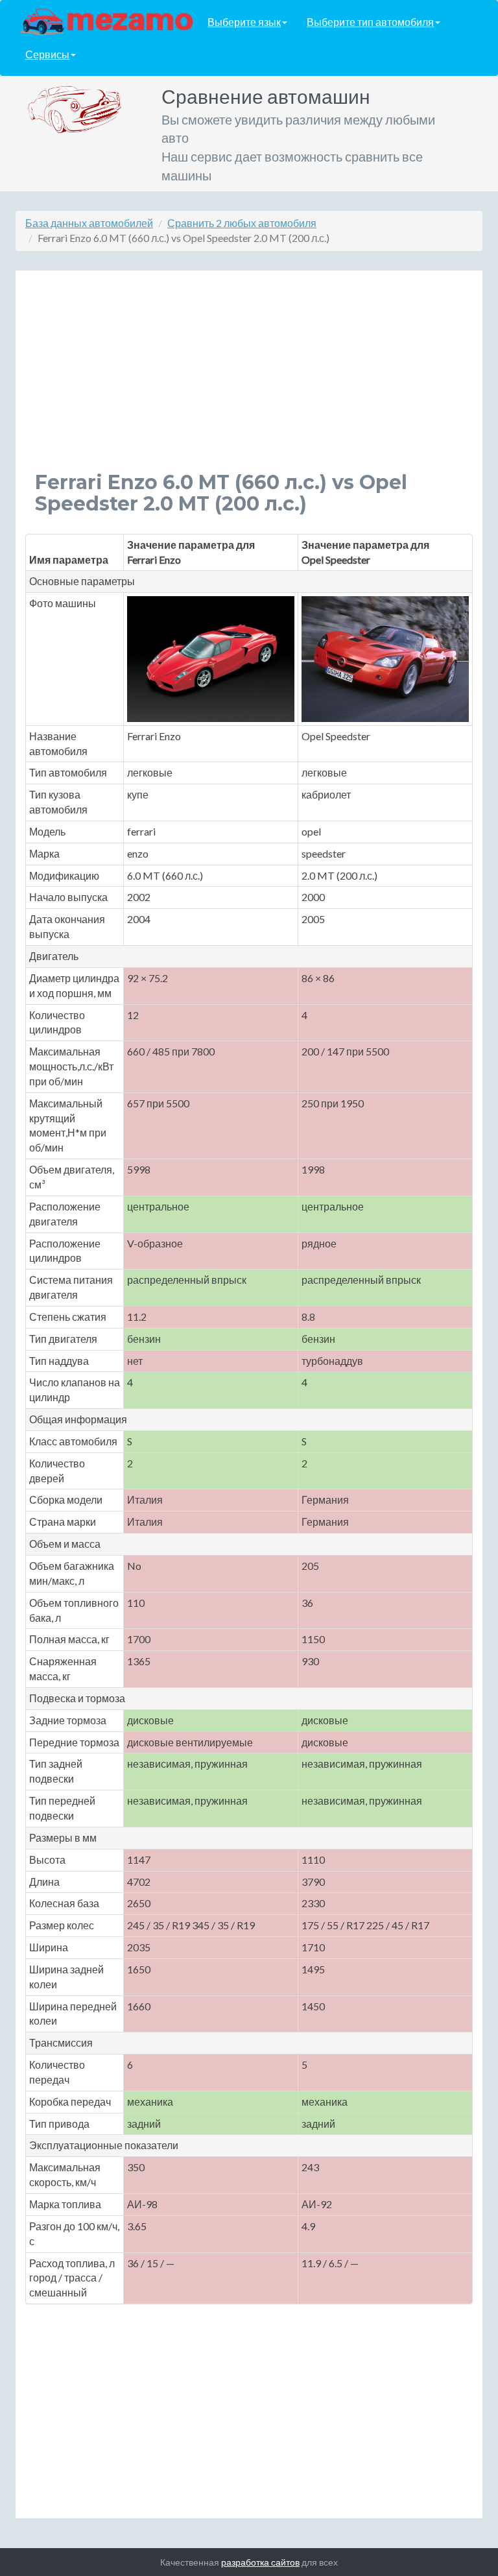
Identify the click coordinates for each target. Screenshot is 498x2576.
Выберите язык (244, 22)
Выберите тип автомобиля (370, 22)
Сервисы (47, 54)
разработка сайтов (260, 2562)
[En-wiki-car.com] (107, 21)
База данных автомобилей (89, 223)
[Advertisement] (249, 381)
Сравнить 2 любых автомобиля (242, 223)
